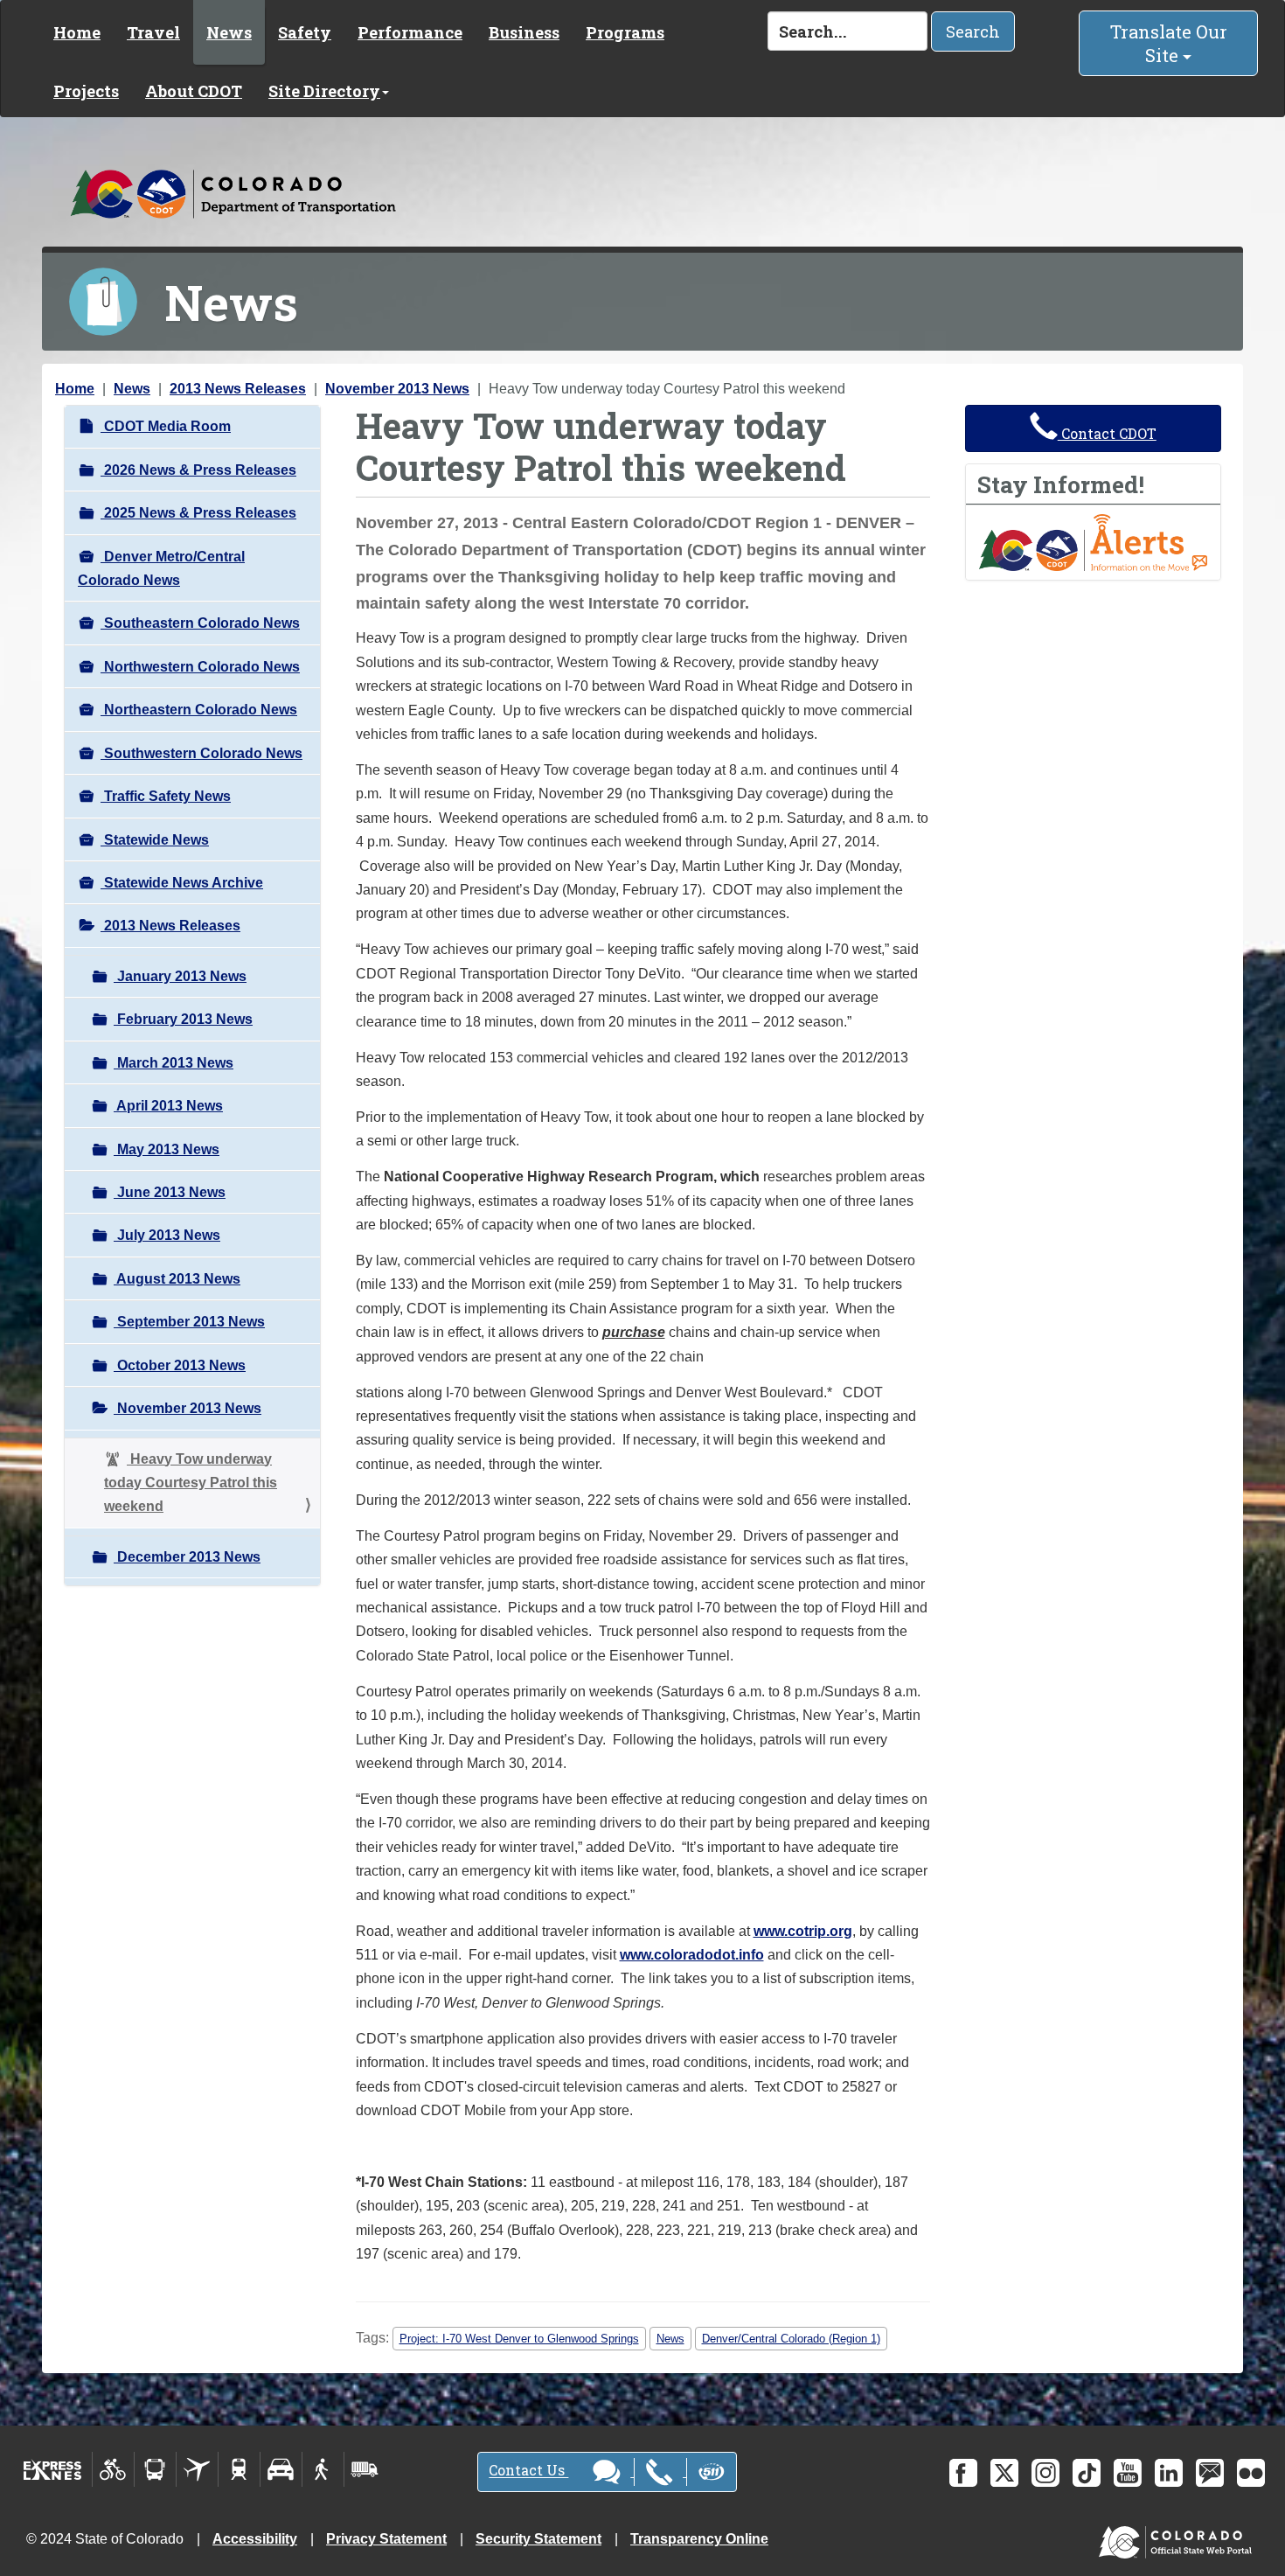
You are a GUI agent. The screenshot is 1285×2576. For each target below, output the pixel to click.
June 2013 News (170, 1192)
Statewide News (155, 840)
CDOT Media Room (166, 426)
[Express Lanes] (53, 2469)
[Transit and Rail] (155, 2469)
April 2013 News (168, 1106)
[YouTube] (1128, 2473)
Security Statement (538, 2539)
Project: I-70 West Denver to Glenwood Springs (519, 2339)
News (229, 32)
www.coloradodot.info (692, 1955)
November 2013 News (397, 389)
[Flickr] (1251, 2473)
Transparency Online (699, 2539)
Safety (305, 32)
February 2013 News (183, 1019)
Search (973, 31)
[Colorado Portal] (1179, 2538)
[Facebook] (963, 2473)
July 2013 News (167, 1235)
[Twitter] (1004, 2473)
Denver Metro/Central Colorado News (161, 568)
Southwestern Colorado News (201, 753)
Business (524, 32)
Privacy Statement (386, 2539)
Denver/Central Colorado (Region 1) (791, 2339)
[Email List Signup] (1210, 2473)
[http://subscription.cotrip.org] (1094, 542)
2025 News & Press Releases (198, 513)
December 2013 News (187, 1557)
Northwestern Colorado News (200, 667)
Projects (86, 91)
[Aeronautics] (197, 2469)
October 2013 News (180, 1365)
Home (77, 32)
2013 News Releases (238, 389)
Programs (625, 32)
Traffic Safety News (166, 796)
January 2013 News (180, 976)
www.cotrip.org (803, 1931)
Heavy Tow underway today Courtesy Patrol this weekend (191, 1483)
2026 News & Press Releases (198, 470)
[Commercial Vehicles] (365, 2469)
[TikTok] (1087, 2473)
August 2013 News (177, 1279)
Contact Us (528, 2471)
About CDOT (194, 91)
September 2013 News (189, 1322)
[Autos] (281, 2469)
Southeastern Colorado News (200, 623)
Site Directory (324, 91)
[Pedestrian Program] (323, 2469)
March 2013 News (174, 1063)
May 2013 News (167, 1149)
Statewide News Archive (182, 883)
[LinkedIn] (1169, 2473)
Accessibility (255, 2539)
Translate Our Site (1169, 43)
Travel (153, 32)
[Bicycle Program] (113, 2469)
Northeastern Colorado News (199, 710)
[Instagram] (1045, 2473)
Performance (410, 32)
